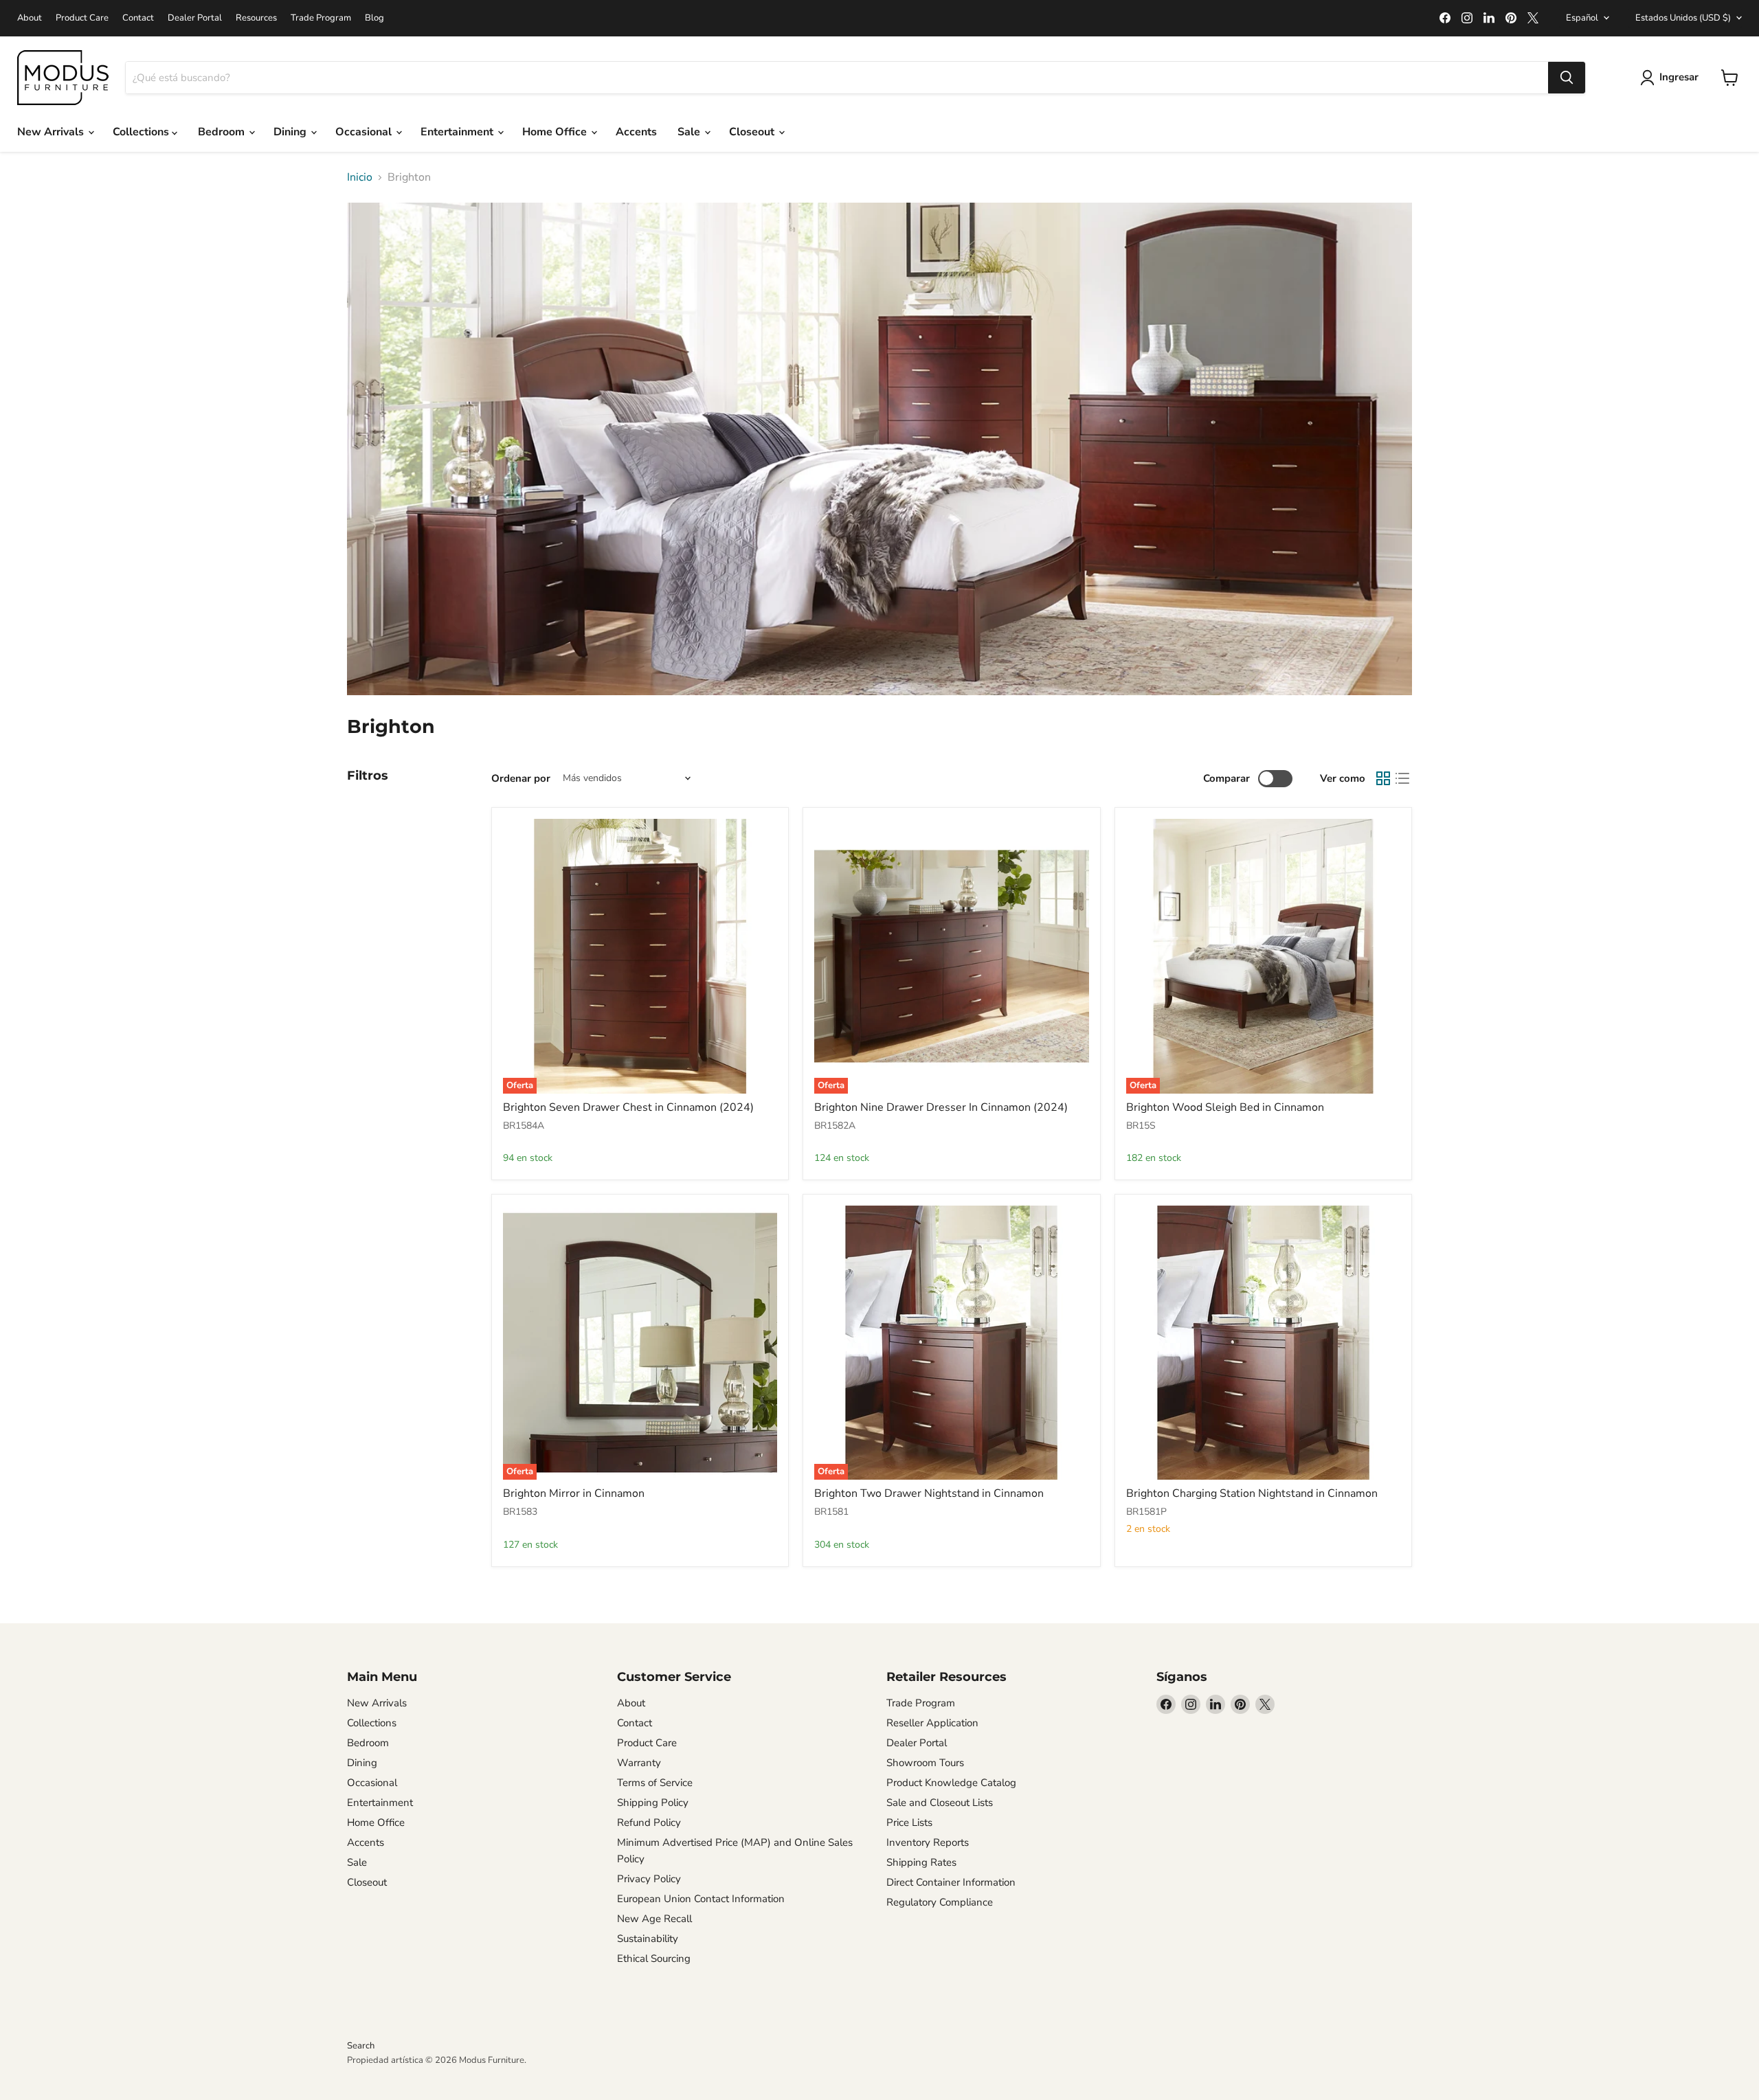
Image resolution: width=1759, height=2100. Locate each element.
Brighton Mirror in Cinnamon (574, 1493)
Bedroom (223, 132)
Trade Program (321, 18)
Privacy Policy (649, 1879)
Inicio (360, 177)
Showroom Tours (925, 1763)
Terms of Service (655, 1783)
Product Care (82, 18)
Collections (142, 132)
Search (361, 2046)
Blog (374, 18)
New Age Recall (654, 1919)
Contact (138, 18)
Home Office (556, 132)
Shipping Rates (921, 1862)
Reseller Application (932, 1723)
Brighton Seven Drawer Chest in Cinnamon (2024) (628, 1107)
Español (1582, 18)
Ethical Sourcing (654, 1958)
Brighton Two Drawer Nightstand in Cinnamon (929, 1493)
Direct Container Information (951, 1882)
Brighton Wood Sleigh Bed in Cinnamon (1225, 1107)
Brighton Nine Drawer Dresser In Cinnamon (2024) (941, 1107)
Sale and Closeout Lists (940, 1803)
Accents (636, 132)
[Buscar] (1567, 78)
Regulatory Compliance (940, 1902)
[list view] (1402, 778)
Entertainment (458, 132)
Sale (690, 132)
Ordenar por (521, 779)
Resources (256, 18)
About (30, 18)
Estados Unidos (1683, 18)
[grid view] (1383, 778)
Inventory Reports (928, 1842)
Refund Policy (649, 1822)
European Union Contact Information (701, 1899)
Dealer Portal (195, 18)
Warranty (639, 1763)
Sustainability (648, 1939)
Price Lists (909, 1822)
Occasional (365, 132)
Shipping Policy (653, 1803)
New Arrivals (52, 132)
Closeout (753, 132)
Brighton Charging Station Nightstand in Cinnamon (1252, 1493)
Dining (291, 132)
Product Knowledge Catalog (951, 1783)
